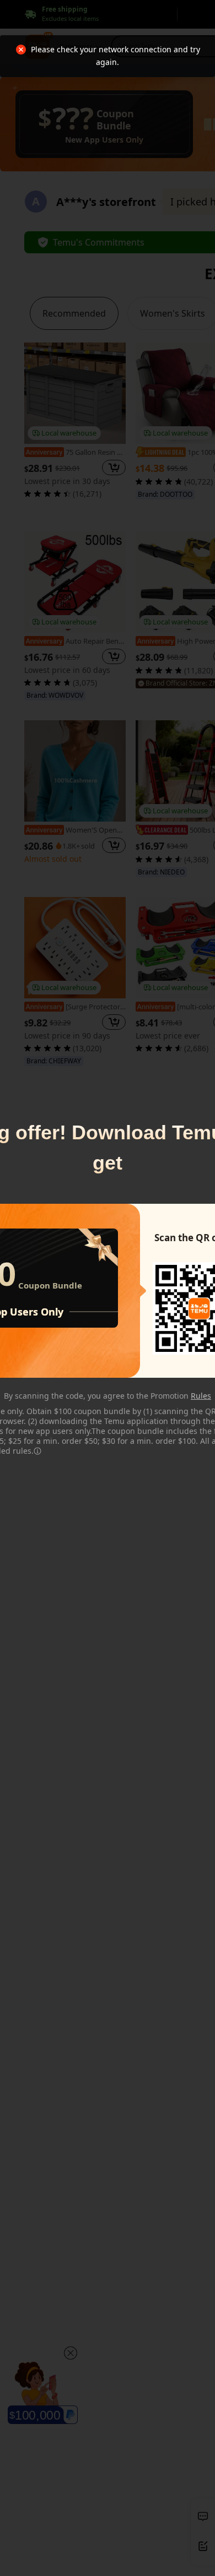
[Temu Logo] (199, 1308)
